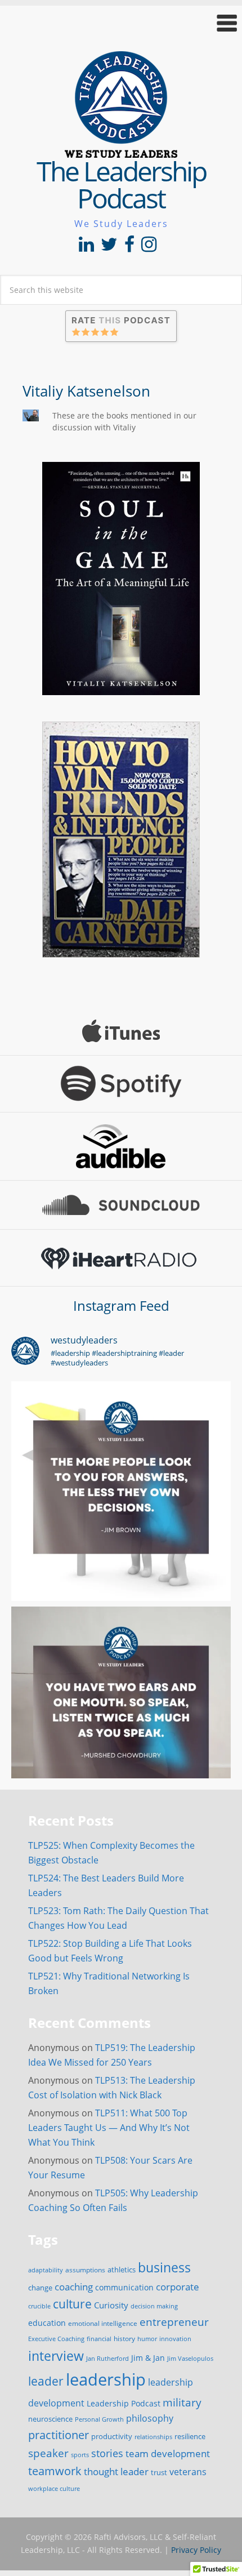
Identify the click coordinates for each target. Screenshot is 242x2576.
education (47, 2323)
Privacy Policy (196, 2550)
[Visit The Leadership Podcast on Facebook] (129, 247)
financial (99, 2339)
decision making (154, 2306)
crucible (39, 2306)
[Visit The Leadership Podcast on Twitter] (109, 247)
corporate (178, 2286)
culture (72, 2304)
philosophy (150, 2418)
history (124, 2338)
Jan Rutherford (107, 2359)
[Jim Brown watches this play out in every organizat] (121, 1491)
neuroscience (50, 2419)
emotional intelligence (103, 2323)
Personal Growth (99, 2419)
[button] (121, 23)
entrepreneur (174, 2322)
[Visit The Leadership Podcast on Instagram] (149, 247)
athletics (122, 2270)
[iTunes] (121, 1031)
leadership (106, 2379)
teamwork (55, 2471)
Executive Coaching (56, 2339)
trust (159, 2472)
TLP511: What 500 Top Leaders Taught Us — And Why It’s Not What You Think (109, 2128)
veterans (188, 2472)
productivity (112, 2436)
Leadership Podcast (124, 2403)
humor (147, 2339)
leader (46, 2381)
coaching (74, 2287)
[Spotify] (121, 1084)
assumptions (85, 2270)
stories (107, 2453)
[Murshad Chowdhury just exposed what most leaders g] (121, 1716)
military (182, 2402)
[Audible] (121, 1146)
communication (124, 2287)
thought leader (116, 2472)
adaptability (46, 2270)
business (164, 2267)
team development (168, 2453)
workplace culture (54, 2489)
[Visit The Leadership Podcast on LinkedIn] (86, 247)
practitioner (59, 2435)
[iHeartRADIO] (121, 1258)
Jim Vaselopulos (190, 2359)
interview (56, 2356)
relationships (153, 2437)
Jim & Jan (148, 2358)
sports (80, 2455)
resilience (190, 2436)
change (40, 2288)
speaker (48, 2453)
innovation (175, 2339)
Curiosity (111, 2305)
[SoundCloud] (121, 1205)
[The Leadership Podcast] (121, 150)
